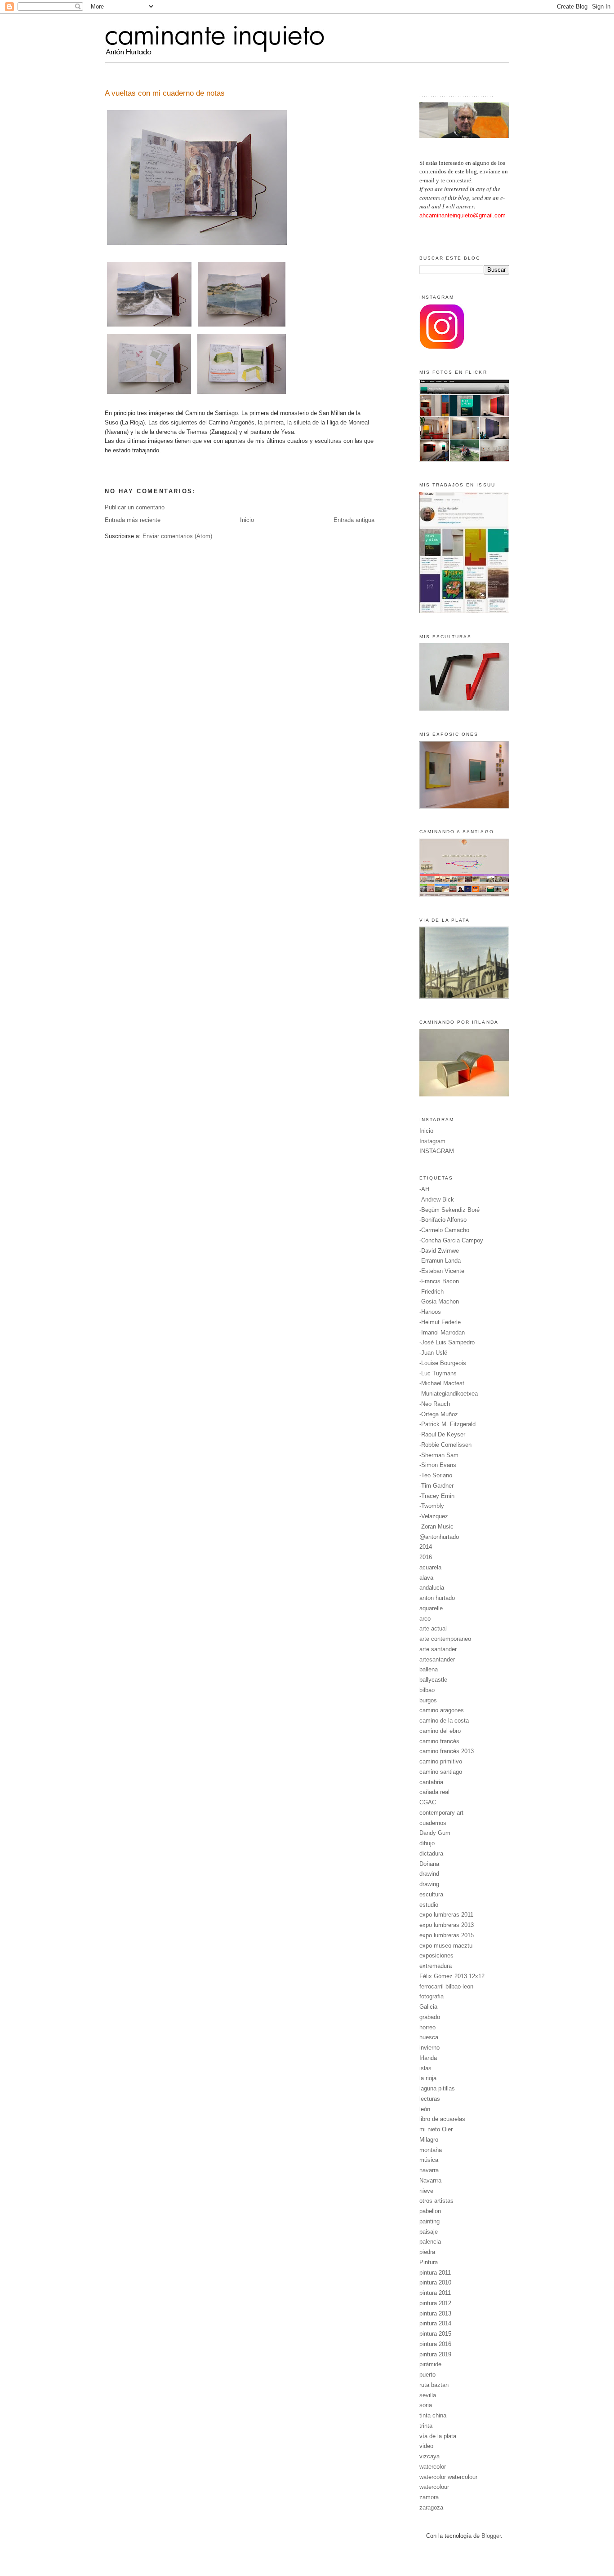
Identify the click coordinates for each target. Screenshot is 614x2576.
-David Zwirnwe (439, 1251)
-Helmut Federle (440, 1322)
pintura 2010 (435, 2282)
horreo (427, 2027)
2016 (426, 1557)
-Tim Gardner (436, 1486)
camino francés (439, 1741)
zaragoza (431, 2508)
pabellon (430, 2211)
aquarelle (431, 1608)
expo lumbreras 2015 (447, 1935)
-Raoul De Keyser (442, 1434)
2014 (426, 1547)
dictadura (431, 1854)
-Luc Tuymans (438, 1373)
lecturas (430, 2099)
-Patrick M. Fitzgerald (447, 1424)
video (426, 2446)
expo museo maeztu (446, 1946)
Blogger (491, 2536)
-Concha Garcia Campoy (451, 1240)
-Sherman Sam (439, 1455)
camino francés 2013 (447, 1751)
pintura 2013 (435, 2313)
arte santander (438, 1649)
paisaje (429, 2232)
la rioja (428, 2078)
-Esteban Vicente (442, 1271)
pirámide (430, 2364)
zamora (429, 2497)
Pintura (429, 2262)
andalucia (432, 1588)
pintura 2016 (435, 2344)
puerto (427, 2375)
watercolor (433, 2467)
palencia (430, 2242)
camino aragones (442, 1710)
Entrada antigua (354, 520)
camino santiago (441, 1772)
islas (425, 2068)
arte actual (433, 1628)
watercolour (434, 2487)
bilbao (427, 1690)
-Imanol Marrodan (442, 1332)
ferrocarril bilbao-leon (446, 1986)
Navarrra (430, 2181)
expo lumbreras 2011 (446, 1915)
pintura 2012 (435, 2303)
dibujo (427, 1843)
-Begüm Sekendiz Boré (449, 1210)
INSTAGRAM (437, 1151)
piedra (427, 2252)
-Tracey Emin (437, 1496)
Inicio (247, 520)
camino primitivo (441, 1761)
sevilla (428, 2395)
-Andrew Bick (437, 1200)
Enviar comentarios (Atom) (177, 536)
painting (429, 2221)
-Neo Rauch (435, 1404)
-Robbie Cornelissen (445, 1445)
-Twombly (432, 1506)
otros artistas (436, 2201)
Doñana (429, 1864)
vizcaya (429, 2456)
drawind (429, 1874)
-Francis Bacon (439, 1281)
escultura (431, 1894)
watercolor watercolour (448, 2477)
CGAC (428, 1802)
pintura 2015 (435, 2334)
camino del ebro (440, 1731)
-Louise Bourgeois (443, 1363)
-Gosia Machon (439, 1301)
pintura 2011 (435, 2273)
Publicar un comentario (135, 507)
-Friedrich (432, 1292)
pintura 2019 (435, 2354)
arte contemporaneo (445, 1639)
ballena (429, 1669)
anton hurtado (437, 1598)
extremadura (436, 1966)
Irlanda (428, 2058)
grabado (430, 2017)
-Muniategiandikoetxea (449, 1394)
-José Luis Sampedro (447, 1342)
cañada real (434, 1792)
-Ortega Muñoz (439, 1414)
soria (426, 2405)
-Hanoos (430, 1312)
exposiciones (436, 1955)
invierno (429, 2048)
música (429, 2160)
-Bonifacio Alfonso (443, 1220)
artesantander (437, 1659)
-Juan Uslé (433, 1353)
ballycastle (433, 1680)
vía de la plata (438, 2436)
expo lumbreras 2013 (447, 1925)
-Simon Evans (438, 1465)
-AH (424, 1189)
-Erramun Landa (440, 1261)
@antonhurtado (439, 1537)
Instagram (432, 1141)
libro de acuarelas (442, 2119)
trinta (426, 2426)
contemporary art (441, 1813)
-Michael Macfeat (442, 1383)
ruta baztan (434, 2385)
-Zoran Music (436, 1527)
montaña (431, 2150)
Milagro (429, 2140)
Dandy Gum (435, 1833)
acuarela (430, 1567)
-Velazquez (434, 1516)
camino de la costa (444, 1721)
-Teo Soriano (436, 1475)
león (425, 2109)
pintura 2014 (435, 2323)
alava (426, 1578)
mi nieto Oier (436, 2129)
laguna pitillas (437, 2088)
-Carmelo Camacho (444, 1230)
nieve (426, 2191)
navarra (429, 2170)
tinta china (433, 2415)
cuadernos (433, 1823)
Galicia (428, 2007)
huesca (429, 2037)
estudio (429, 1905)
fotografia (432, 1996)
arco (425, 1619)
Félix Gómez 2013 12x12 (452, 1976)
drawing (429, 1884)
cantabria (431, 1782)
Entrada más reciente (133, 520)
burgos (428, 1700)
